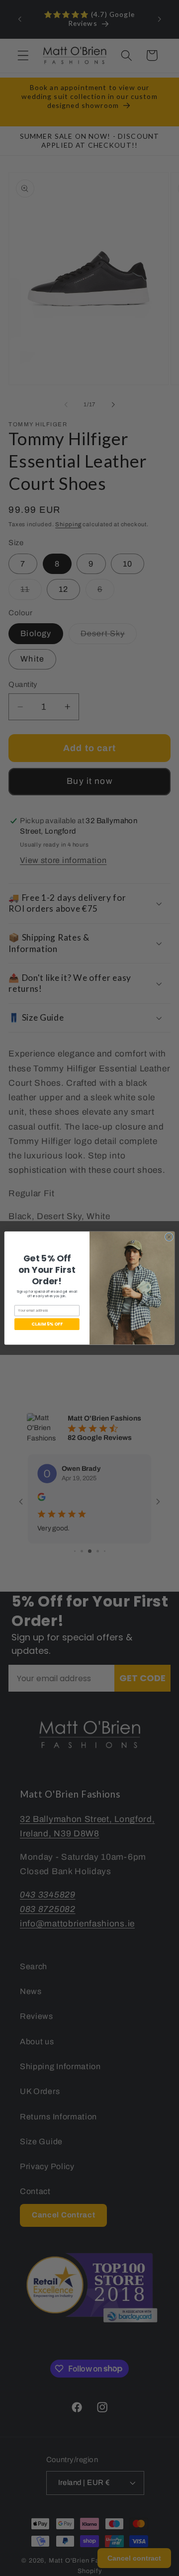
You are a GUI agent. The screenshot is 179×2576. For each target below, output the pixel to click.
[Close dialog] (169, 1237)
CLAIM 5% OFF (47, 1324)
